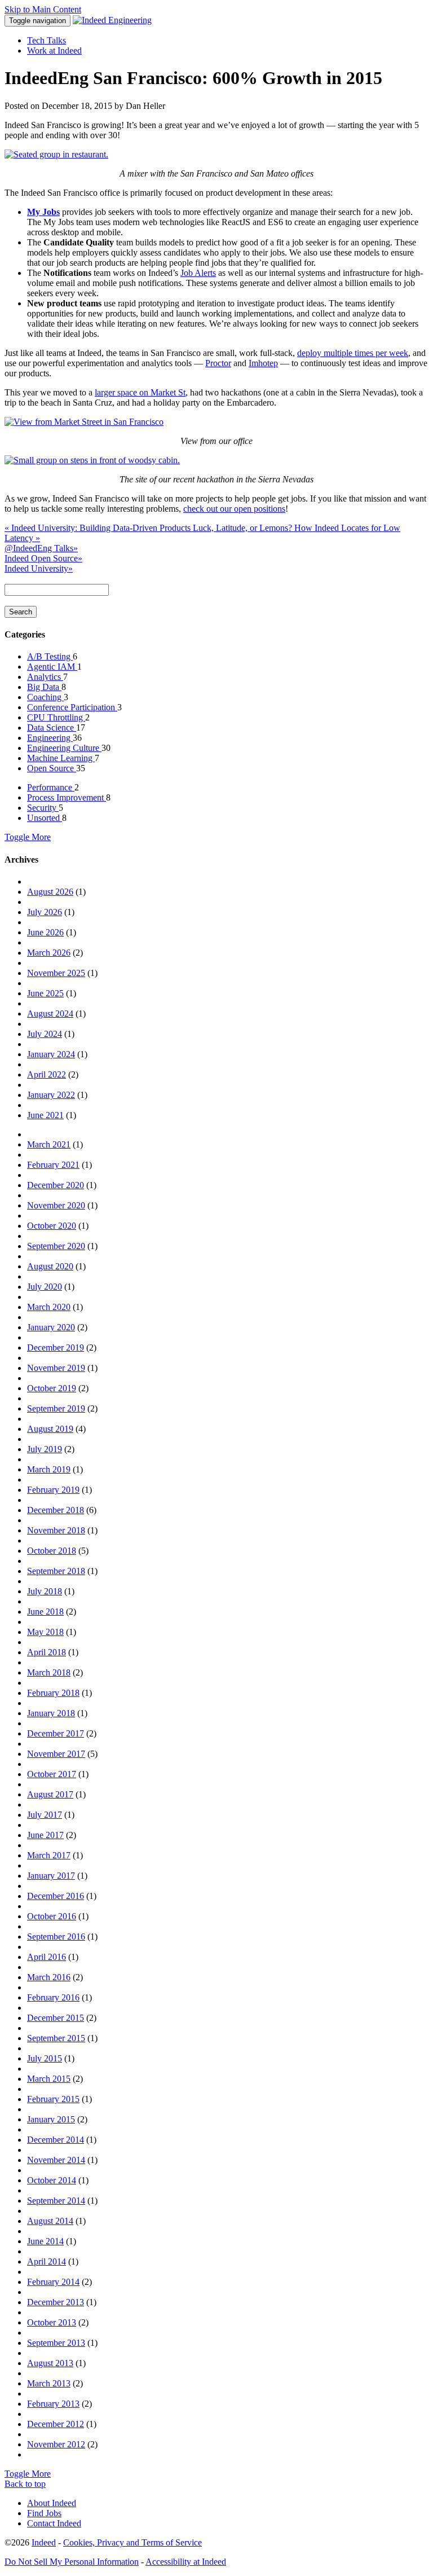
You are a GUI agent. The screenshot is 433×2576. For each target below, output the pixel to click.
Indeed (44, 2542)
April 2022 (47, 1074)
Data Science (52, 727)
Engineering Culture (64, 748)
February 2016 (53, 1997)
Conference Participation (72, 707)
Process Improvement (67, 797)
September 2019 (56, 1408)
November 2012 (56, 2444)
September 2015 (56, 2038)
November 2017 (56, 1754)
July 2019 (45, 1449)
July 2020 (45, 1287)
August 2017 (50, 1794)
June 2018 (45, 1612)
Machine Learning (61, 758)
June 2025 (45, 993)
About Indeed (52, 2503)
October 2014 (52, 2180)
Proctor (218, 363)
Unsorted (45, 818)
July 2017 (45, 1815)
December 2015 (56, 2018)
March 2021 (49, 1144)
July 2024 (45, 1034)
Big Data (44, 687)
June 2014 (45, 2241)
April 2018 (47, 1652)
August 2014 (50, 2221)
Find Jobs (44, 2513)
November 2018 (56, 1530)
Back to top (25, 2484)
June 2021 (45, 1115)
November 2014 (56, 2160)
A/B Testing (50, 656)
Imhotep (263, 363)
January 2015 (51, 2119)
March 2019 (49, 1469)
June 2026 (45, 932)
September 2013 (56, 2343)
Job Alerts (198, 273)
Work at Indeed (54, 50)
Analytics (45, 677)
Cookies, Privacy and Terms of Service (132, 2542)
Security (43, 808)
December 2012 (56, 2424)
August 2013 (50, 2363)
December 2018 (56, 1510)
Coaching (45, 697)
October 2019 (52, 1388)
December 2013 (56, 2302)
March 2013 (49, 2383)
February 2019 (53, 1490)
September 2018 (56, 1571)
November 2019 (56, 1368)
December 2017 (56, 1733)
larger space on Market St (140, 392)
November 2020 (56, 1205)
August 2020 (50, 1266)
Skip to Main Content (43, 9)
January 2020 (51, 1327)
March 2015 (49, 2079)
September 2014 (56, 2201)
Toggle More (28, 837)
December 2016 (56, 1896)
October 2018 (52, 1551)
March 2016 (49, 1977)
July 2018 (45, 1591)
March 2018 (49, 1672)
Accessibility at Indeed (186, 2562)
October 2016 (52, 1916)
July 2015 (45, 2058)
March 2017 (49, 1855)
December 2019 (56, 1348)
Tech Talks (47, 40)
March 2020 (49, 1307)
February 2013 (53, 2404)
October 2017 (52, 1774)
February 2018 (53, 1693)
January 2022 (51, 1095)
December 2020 (56, 1185)
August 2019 (50, 1429)
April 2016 (47, 1957)
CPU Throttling (56, 717)
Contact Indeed (54, 2523)
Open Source (52, 768)
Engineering (50, 738)
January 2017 (51, 1876)
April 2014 (47, 2261)
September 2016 (56, 1937)
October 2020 (52, 1226)
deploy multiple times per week (353, 353)
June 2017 (45, 1835)
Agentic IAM (52, 667)
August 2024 (50, 1014)
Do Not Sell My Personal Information (72, 2562)
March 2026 (49, 953)
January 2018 (51, 1713)
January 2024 (51, 1054)
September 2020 (56, 1246)
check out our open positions (234, 509)
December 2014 (56, 2140)
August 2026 (50, 892)
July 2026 (45, 912)
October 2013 (52, 2322)
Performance (51, 787)
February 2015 (53, 2099)
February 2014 (53, 2282)
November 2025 (56, 973)
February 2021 (53, 1165)
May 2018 (45, 1632)
